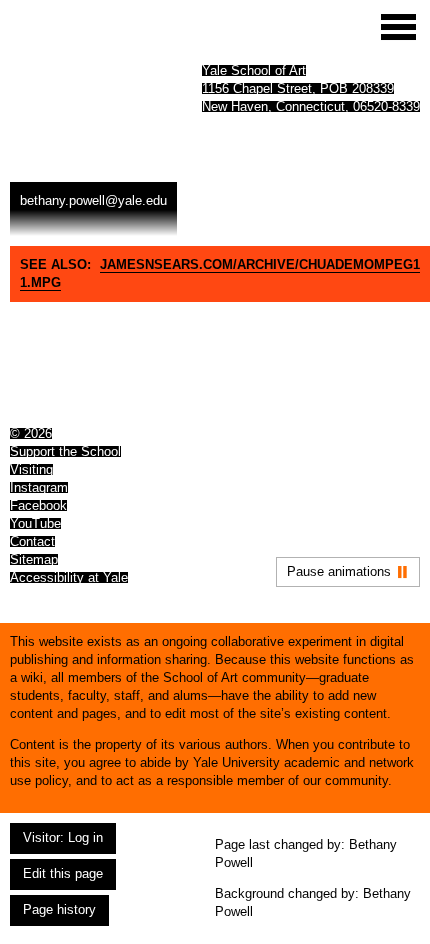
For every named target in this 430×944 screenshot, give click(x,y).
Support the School (65, 451)
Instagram (39, 487)
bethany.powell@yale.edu (93, 200)
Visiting (31, 469)
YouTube (35, 523)
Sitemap (34, 559)
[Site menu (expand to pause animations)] (398, 27)
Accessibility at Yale (69, 577)
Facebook (38, 505)
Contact (32, 541)
